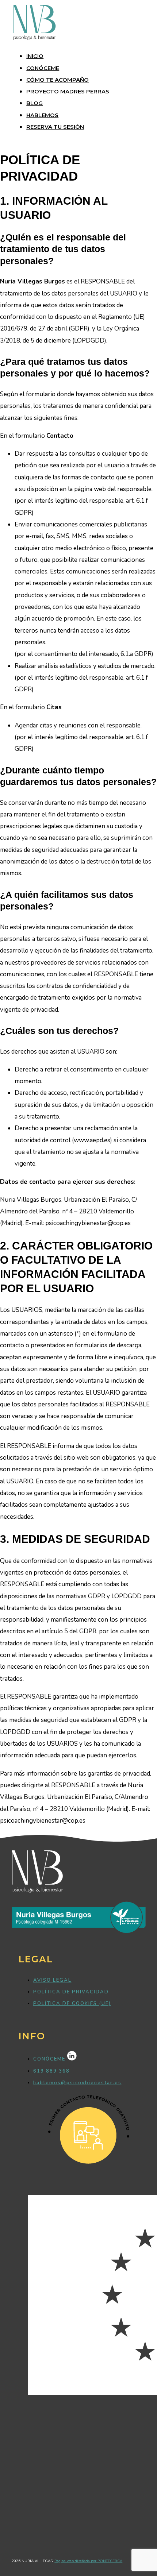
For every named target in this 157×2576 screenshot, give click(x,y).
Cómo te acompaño (58, 80)
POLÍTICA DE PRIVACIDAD (71, 1992)
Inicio (35, 56)
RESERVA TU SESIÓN (55, 127)
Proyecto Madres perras (68, 91)
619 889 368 (51, 2071)
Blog (35, 103)
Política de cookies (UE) (72, 2004)
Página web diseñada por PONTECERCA (88, 2561)
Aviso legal (52, 1980)
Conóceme (43, 68)
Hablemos (42, 115)
